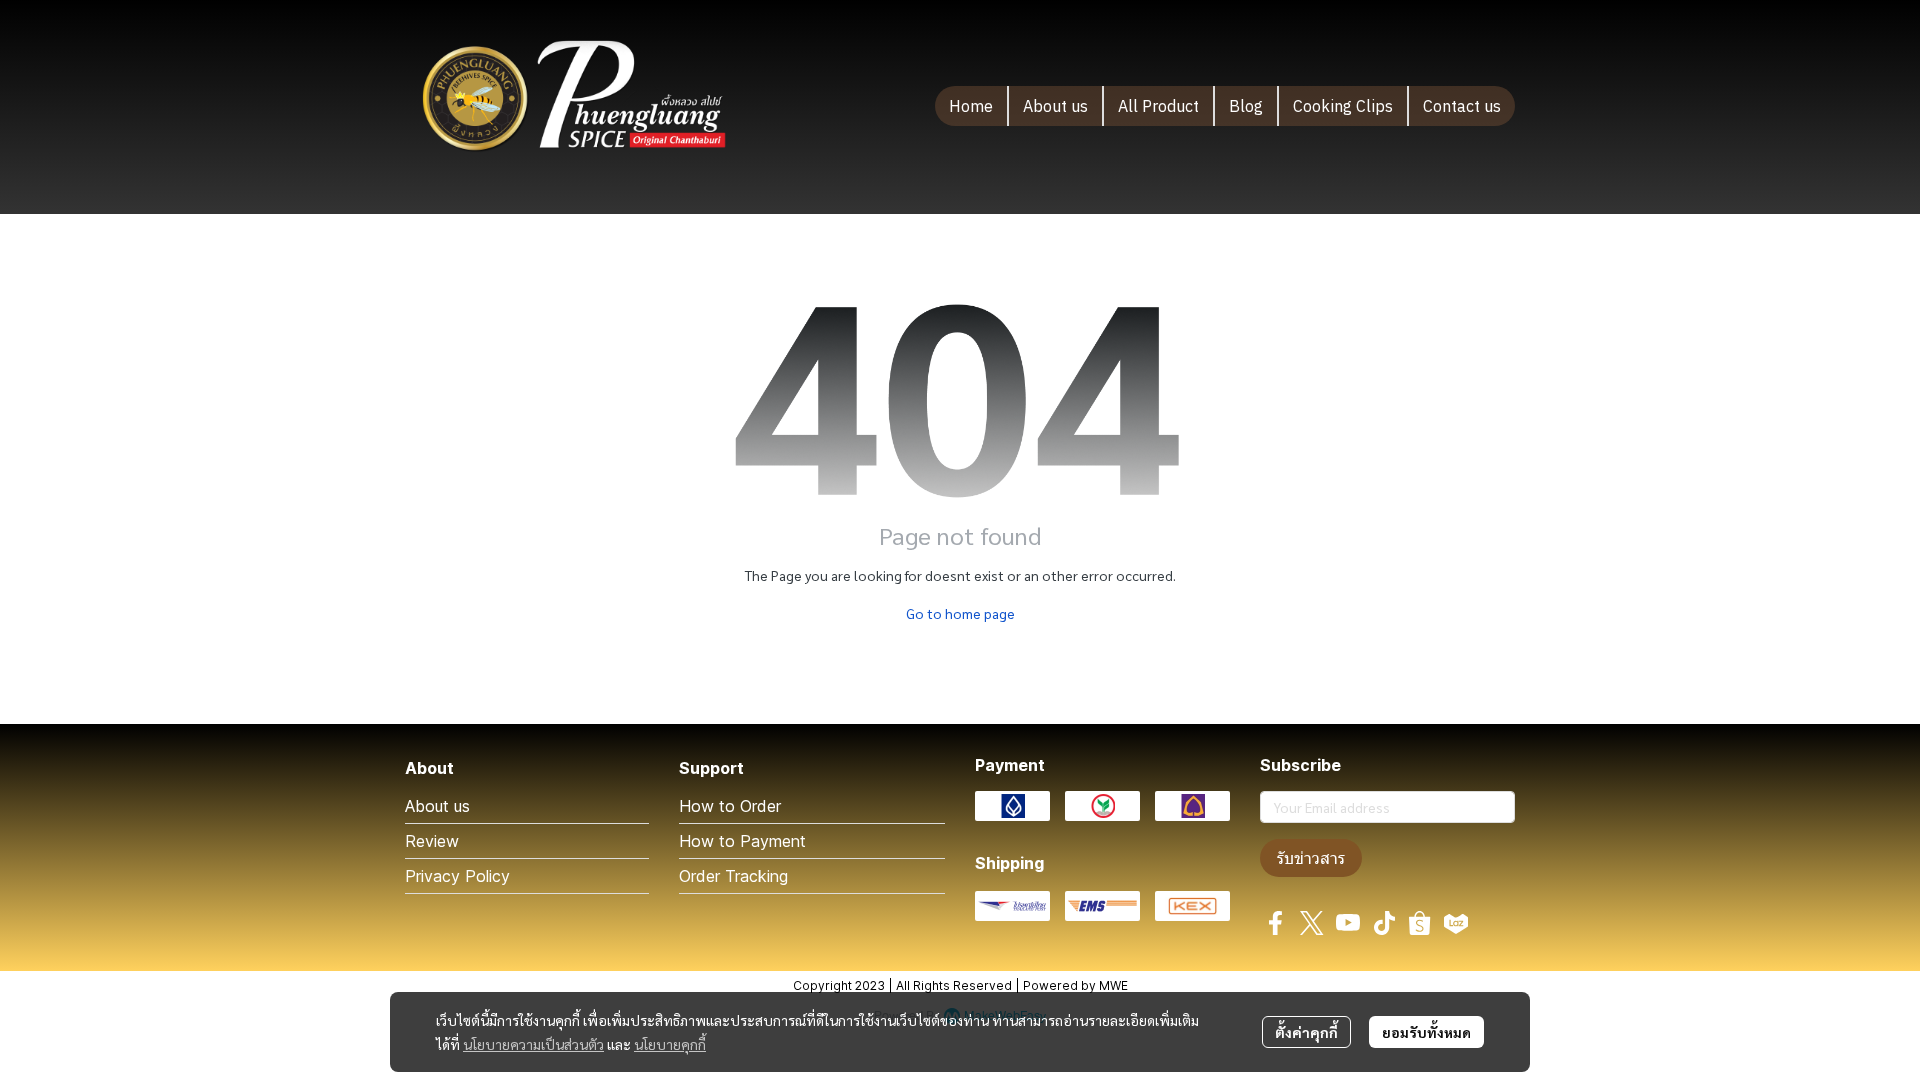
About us (437, 806)
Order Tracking (733, 876)
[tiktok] (1384, 923)
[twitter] (1312, 923)
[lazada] (1456, 923)
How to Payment (742, 841)
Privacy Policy (457, 876)
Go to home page (960, 613)
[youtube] (1348, 923)
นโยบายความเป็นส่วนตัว (533, 1044)
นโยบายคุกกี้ (670, 1044)
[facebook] (1276, 923)
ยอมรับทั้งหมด (1426, 1032)
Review (432, 841)
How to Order (730, 806)
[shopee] (1420, 923)
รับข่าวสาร (1311, 858)
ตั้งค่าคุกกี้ (1306, 1032)
